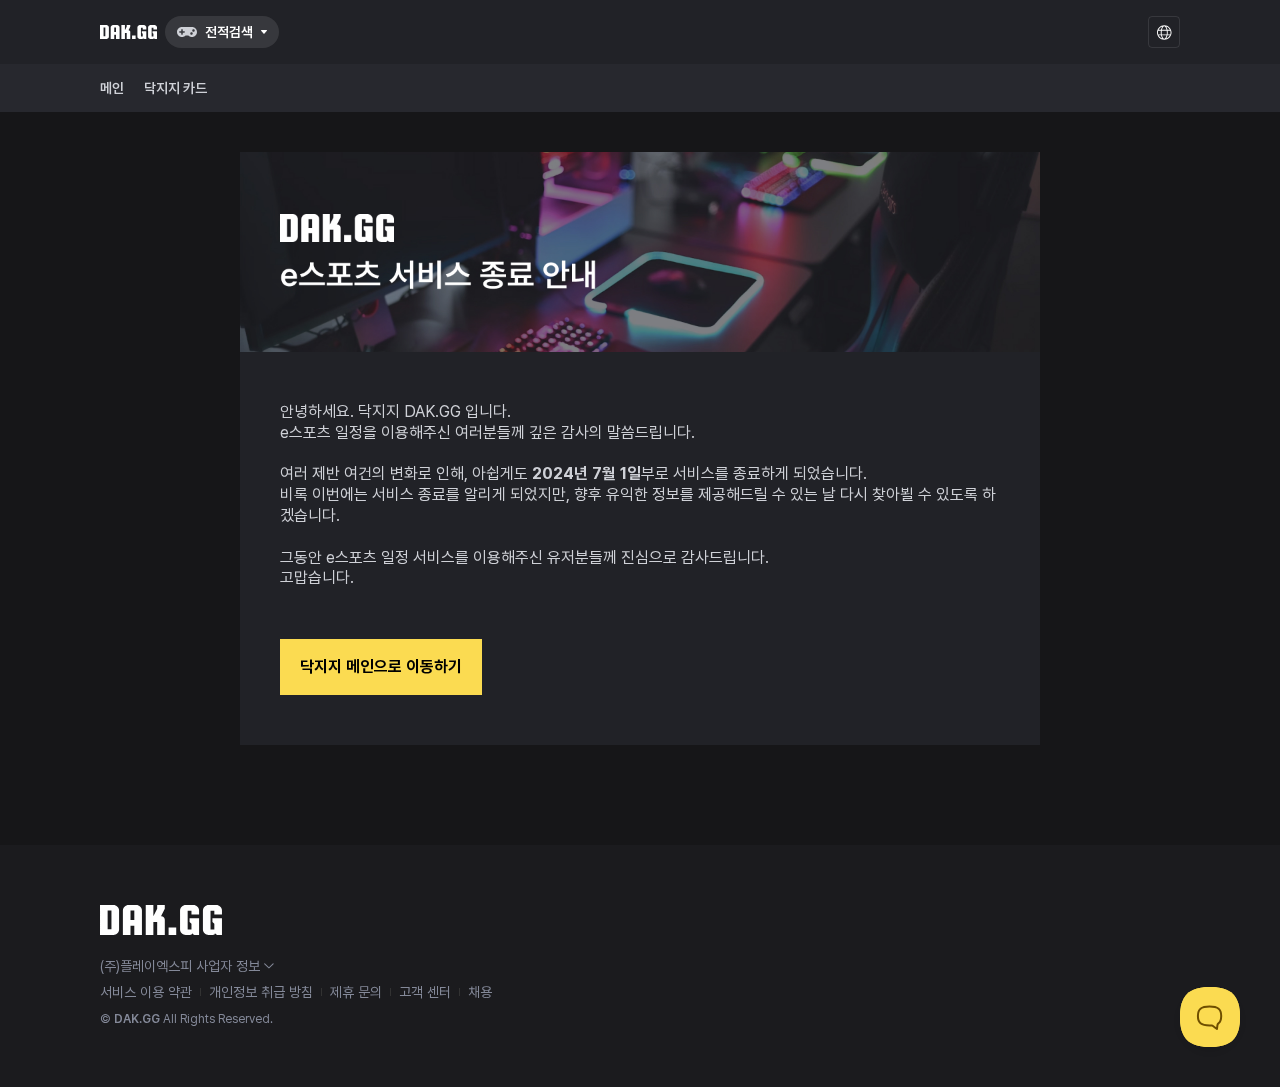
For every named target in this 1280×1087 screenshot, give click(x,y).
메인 (112, 88)
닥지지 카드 (175, 88)
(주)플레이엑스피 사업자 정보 (180, 966)
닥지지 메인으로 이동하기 (381, 666)
